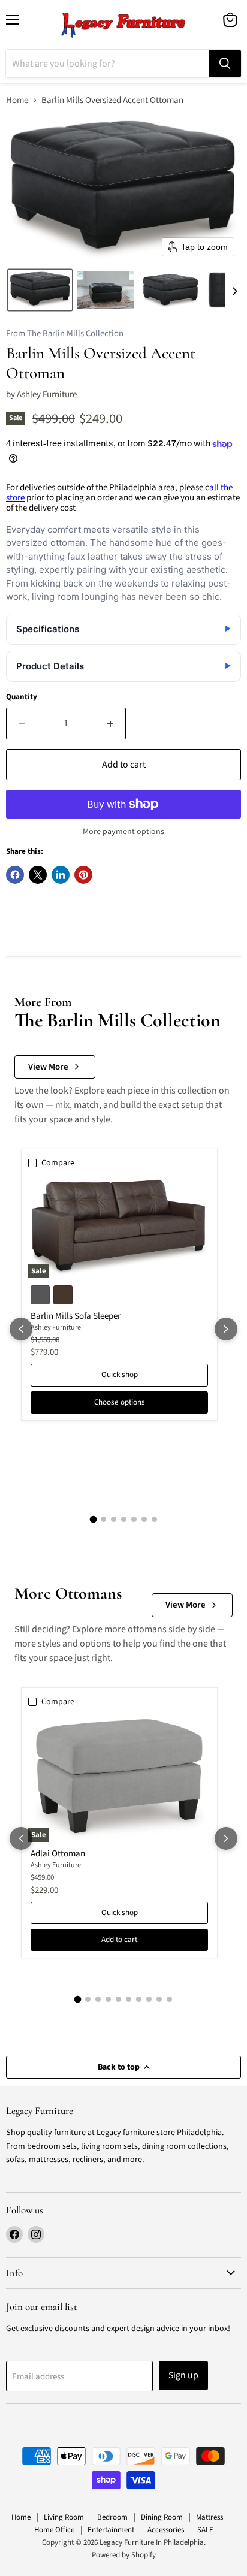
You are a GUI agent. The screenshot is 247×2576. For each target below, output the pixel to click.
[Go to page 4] (124, 1519)
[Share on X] (38, 875)
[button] (40, 290)
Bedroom (112, 2517)
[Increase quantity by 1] (111, 723)
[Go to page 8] (149, 1999)
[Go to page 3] (114, 1519)
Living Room (64, 2517)
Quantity (22, 697)
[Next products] (226, 1329)
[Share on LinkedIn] (61, 875)
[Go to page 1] (93, 1520)
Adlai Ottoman (58, 1854)
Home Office (54, 2530)
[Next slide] (234, 290)
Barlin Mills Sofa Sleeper (76, 1316)
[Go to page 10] (169, 1999)
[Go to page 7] (154, 1519)
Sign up (183, 2375)
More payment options (123, 832)
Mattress (210, 2517)
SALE (205, 2530)
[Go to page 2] (103, 1519)
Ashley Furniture (47, 395)
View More (48, 1067)
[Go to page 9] (159, 1999)
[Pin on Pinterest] (83, 875)
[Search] (225, 64)
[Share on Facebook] (15, 875)
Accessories (166, 2530)
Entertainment (111, 2530)
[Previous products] (21, 1329)
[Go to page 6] (144, 1519)
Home (17, 100)
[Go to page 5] (134, 1519)
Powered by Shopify (124, 2555)
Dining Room (162, 2517)
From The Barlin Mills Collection (65, 334)
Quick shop (120, 1375)
